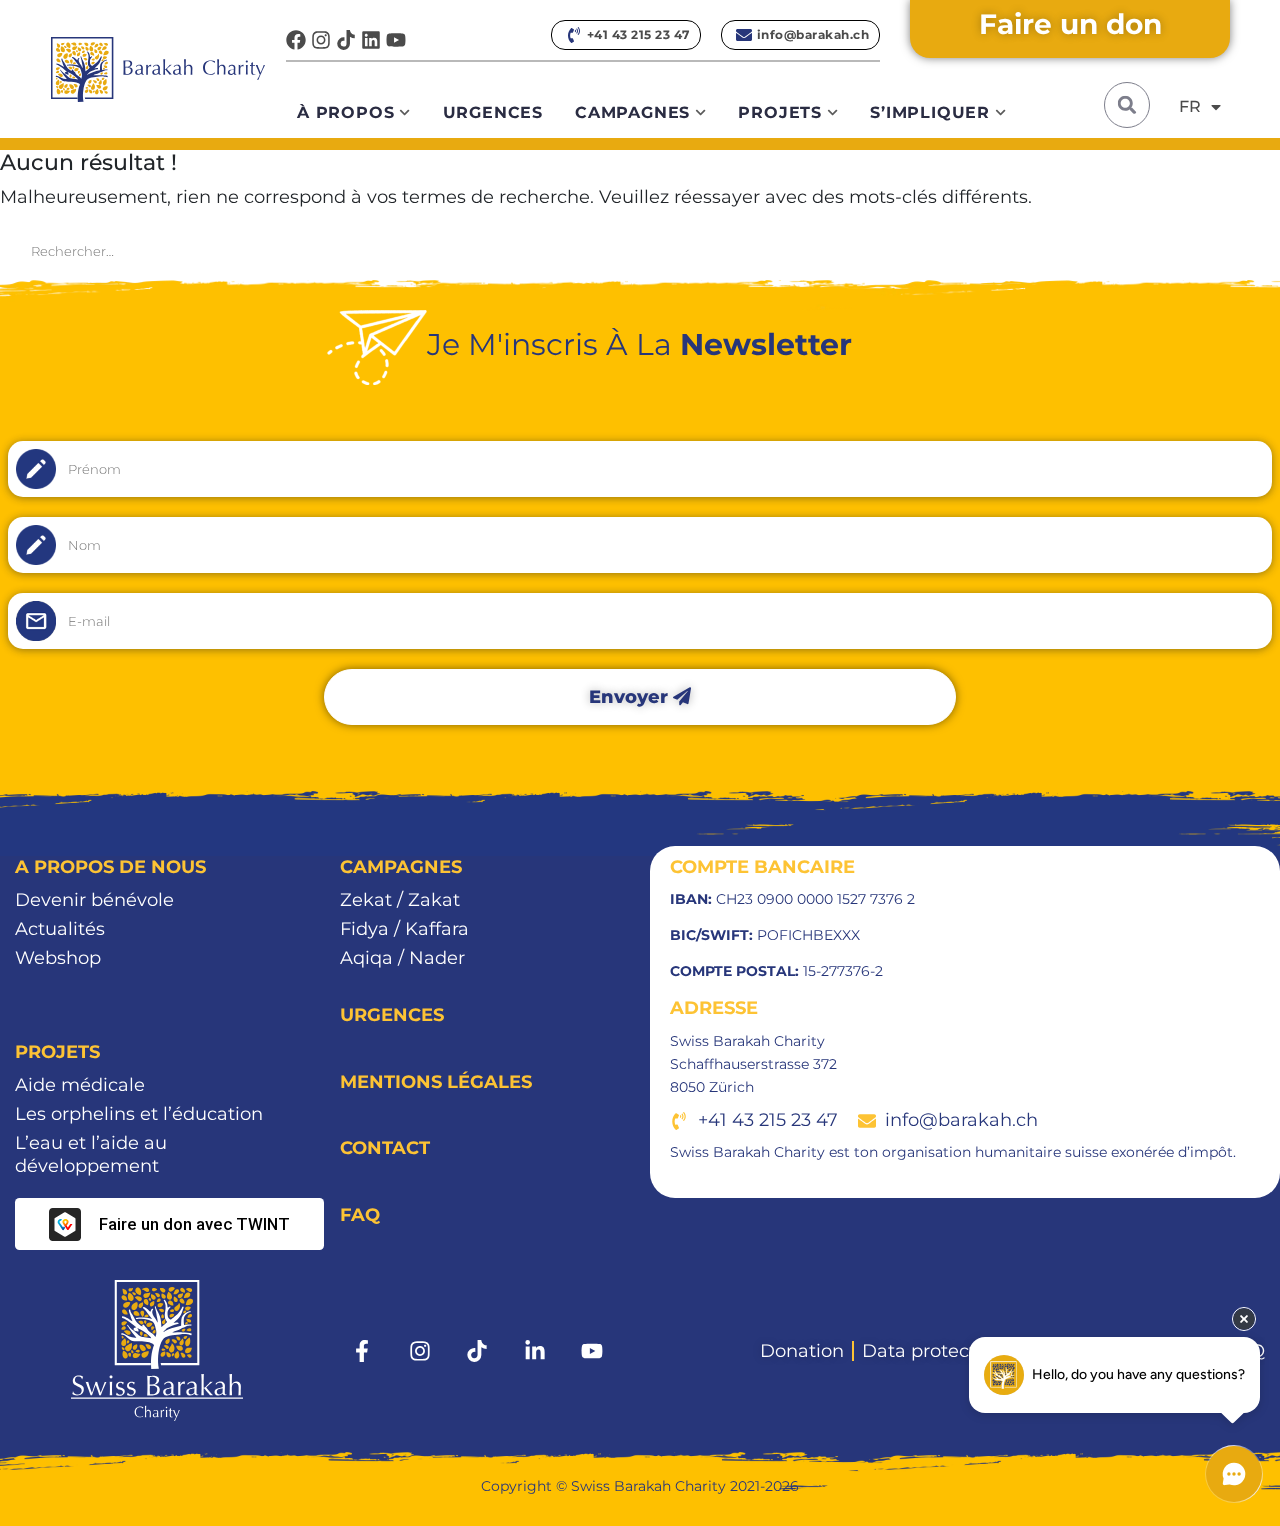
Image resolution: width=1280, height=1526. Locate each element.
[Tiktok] (346, 40)
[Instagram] (321, 40)
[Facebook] (296, 40)
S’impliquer (930, 112)
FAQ (360, 1215)
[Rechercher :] (640, 249)
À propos (345, 112)
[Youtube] (396, 40)
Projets (780, 112)
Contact (385, 1148)
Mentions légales (436, 1082)
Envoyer (631, 697)
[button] (1127, 105)
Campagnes (632, 112)
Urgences (493, 112)
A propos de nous (110, 867)
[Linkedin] (371, 40)
